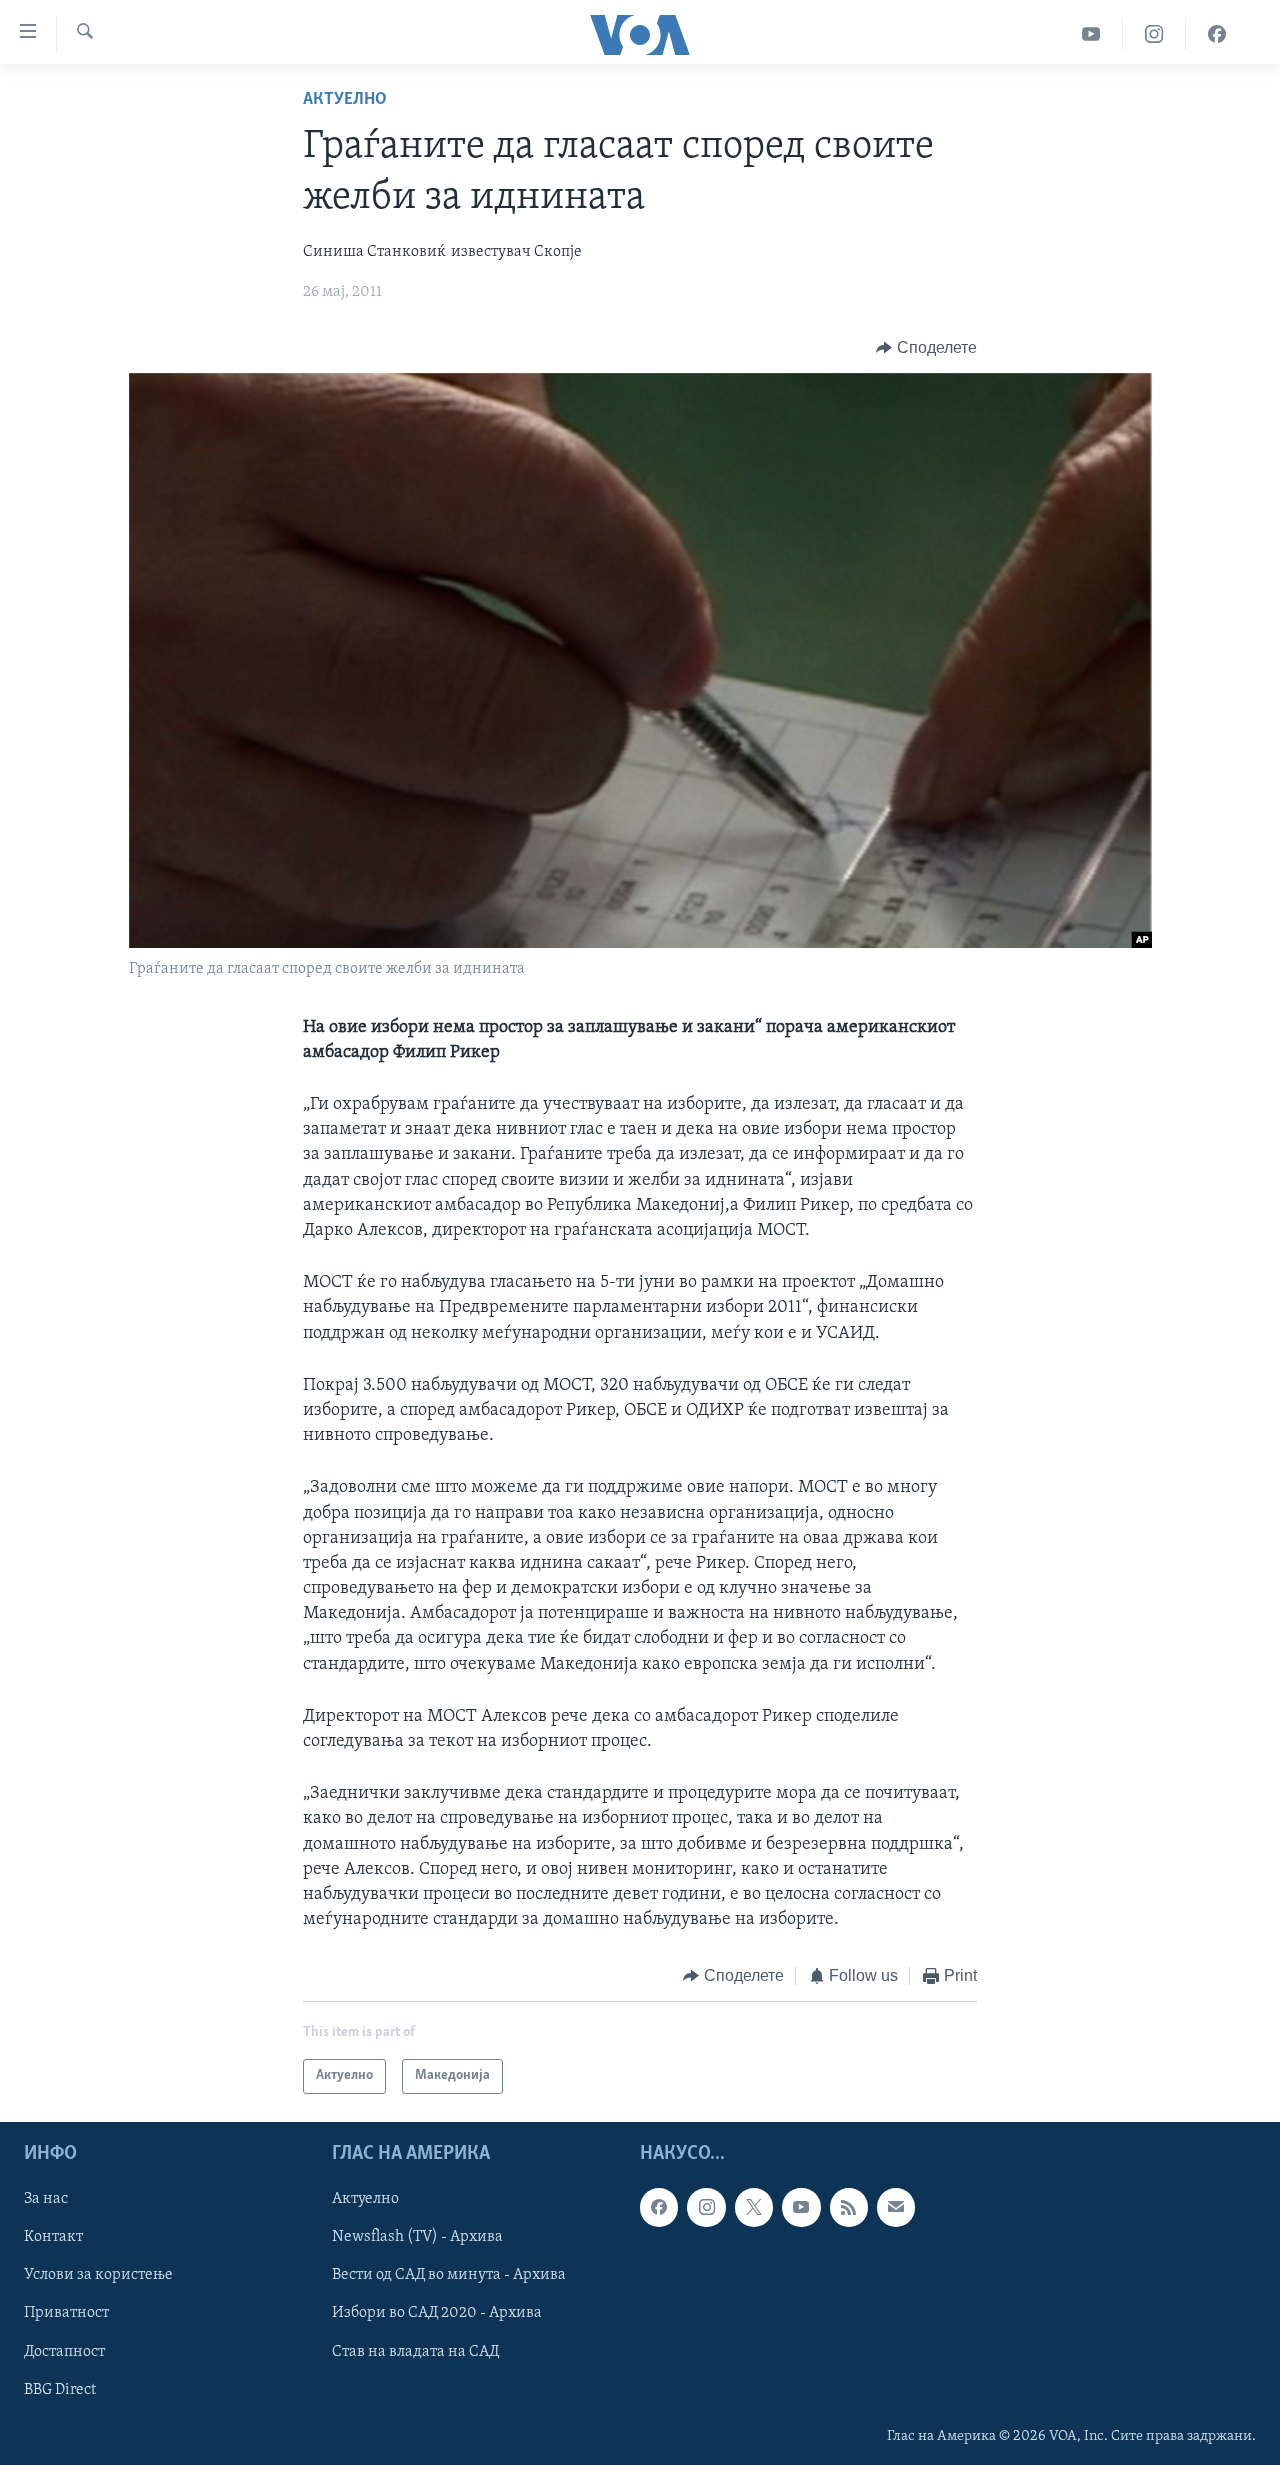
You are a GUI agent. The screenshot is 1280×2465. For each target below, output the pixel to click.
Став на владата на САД (415, 2351)
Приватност (66, 2313)
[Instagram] (1154, 34)
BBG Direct (60, 2389)
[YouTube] (1091, 34)
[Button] (926, 348)
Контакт (53, 2237)
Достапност (64, 2351)
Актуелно (345, 100)
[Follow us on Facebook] (659, 2207)
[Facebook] (1217, 34)
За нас (46, 2199)
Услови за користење (98, 2275)
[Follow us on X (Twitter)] (754, 2207)
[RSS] (849, 2207)
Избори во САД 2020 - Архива (437, 2313)
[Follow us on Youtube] (801, 2207)
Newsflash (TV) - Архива (417, 2237)
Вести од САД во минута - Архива (449, 2275)
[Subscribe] (896, 2207)
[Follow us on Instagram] (706, 2207)
